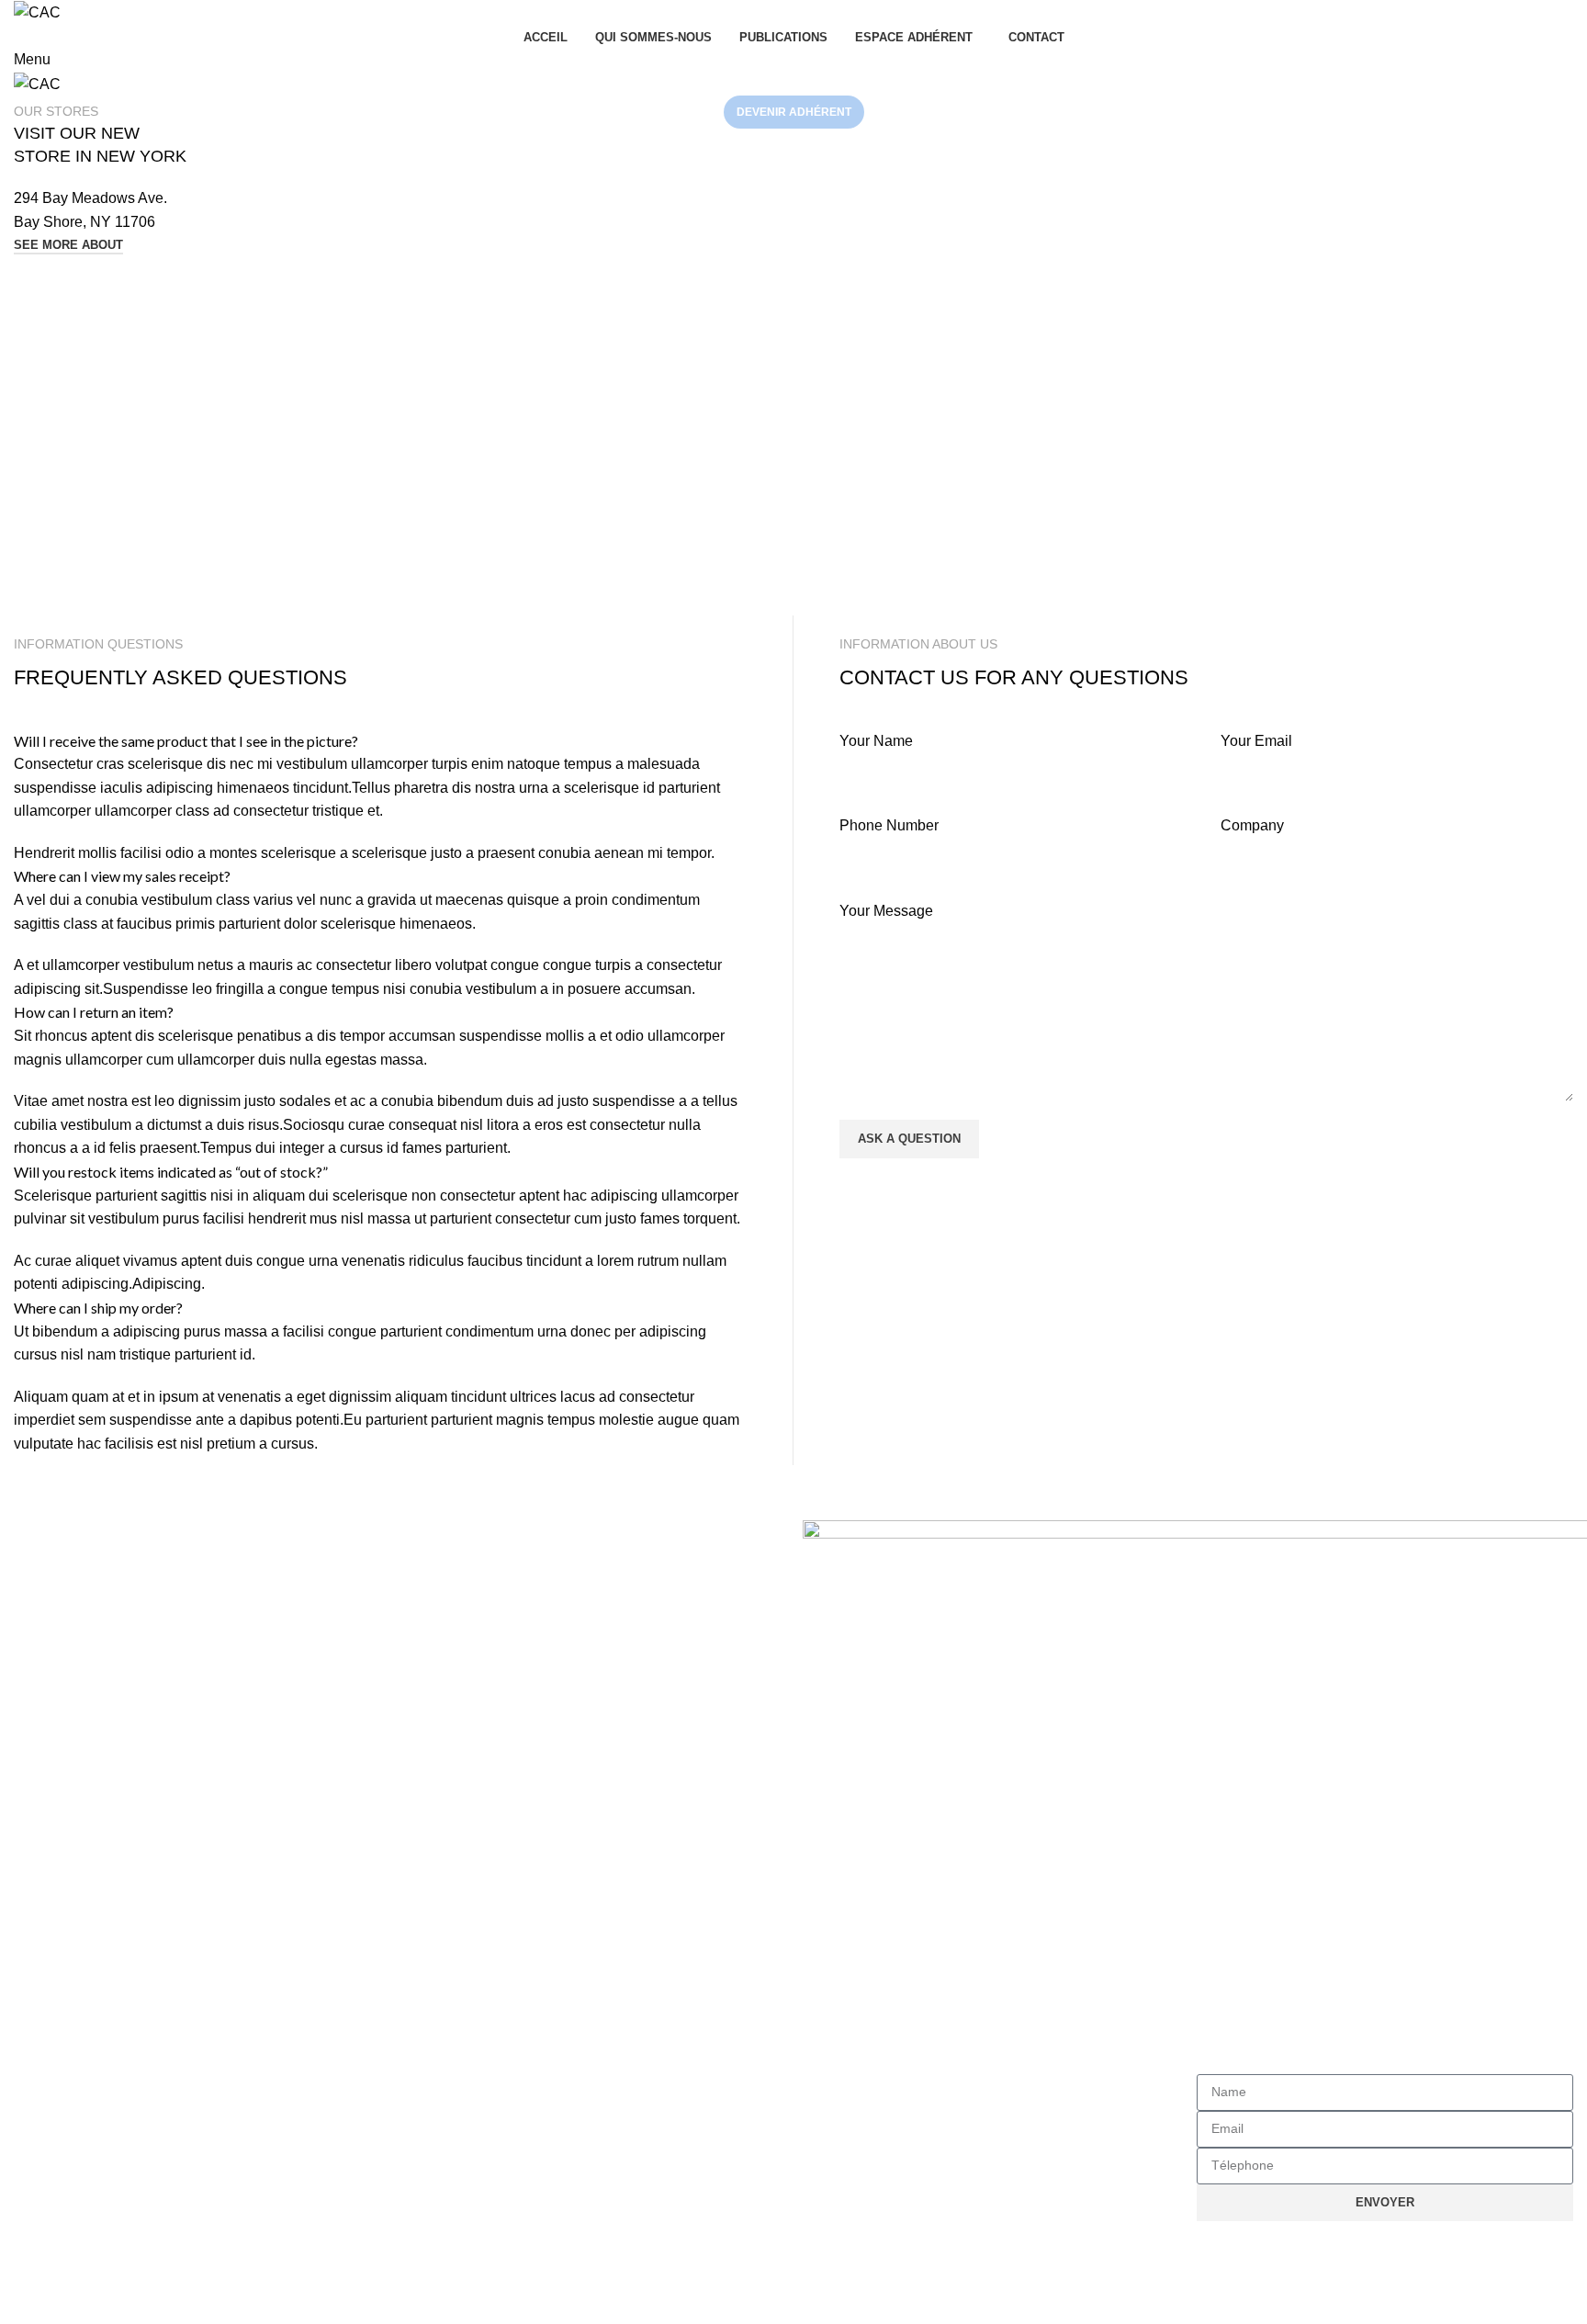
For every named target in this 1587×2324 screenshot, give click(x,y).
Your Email (1256, 741)
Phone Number (889, 825)
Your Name (876, 741)
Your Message (886, 911)
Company (1252, 825)
